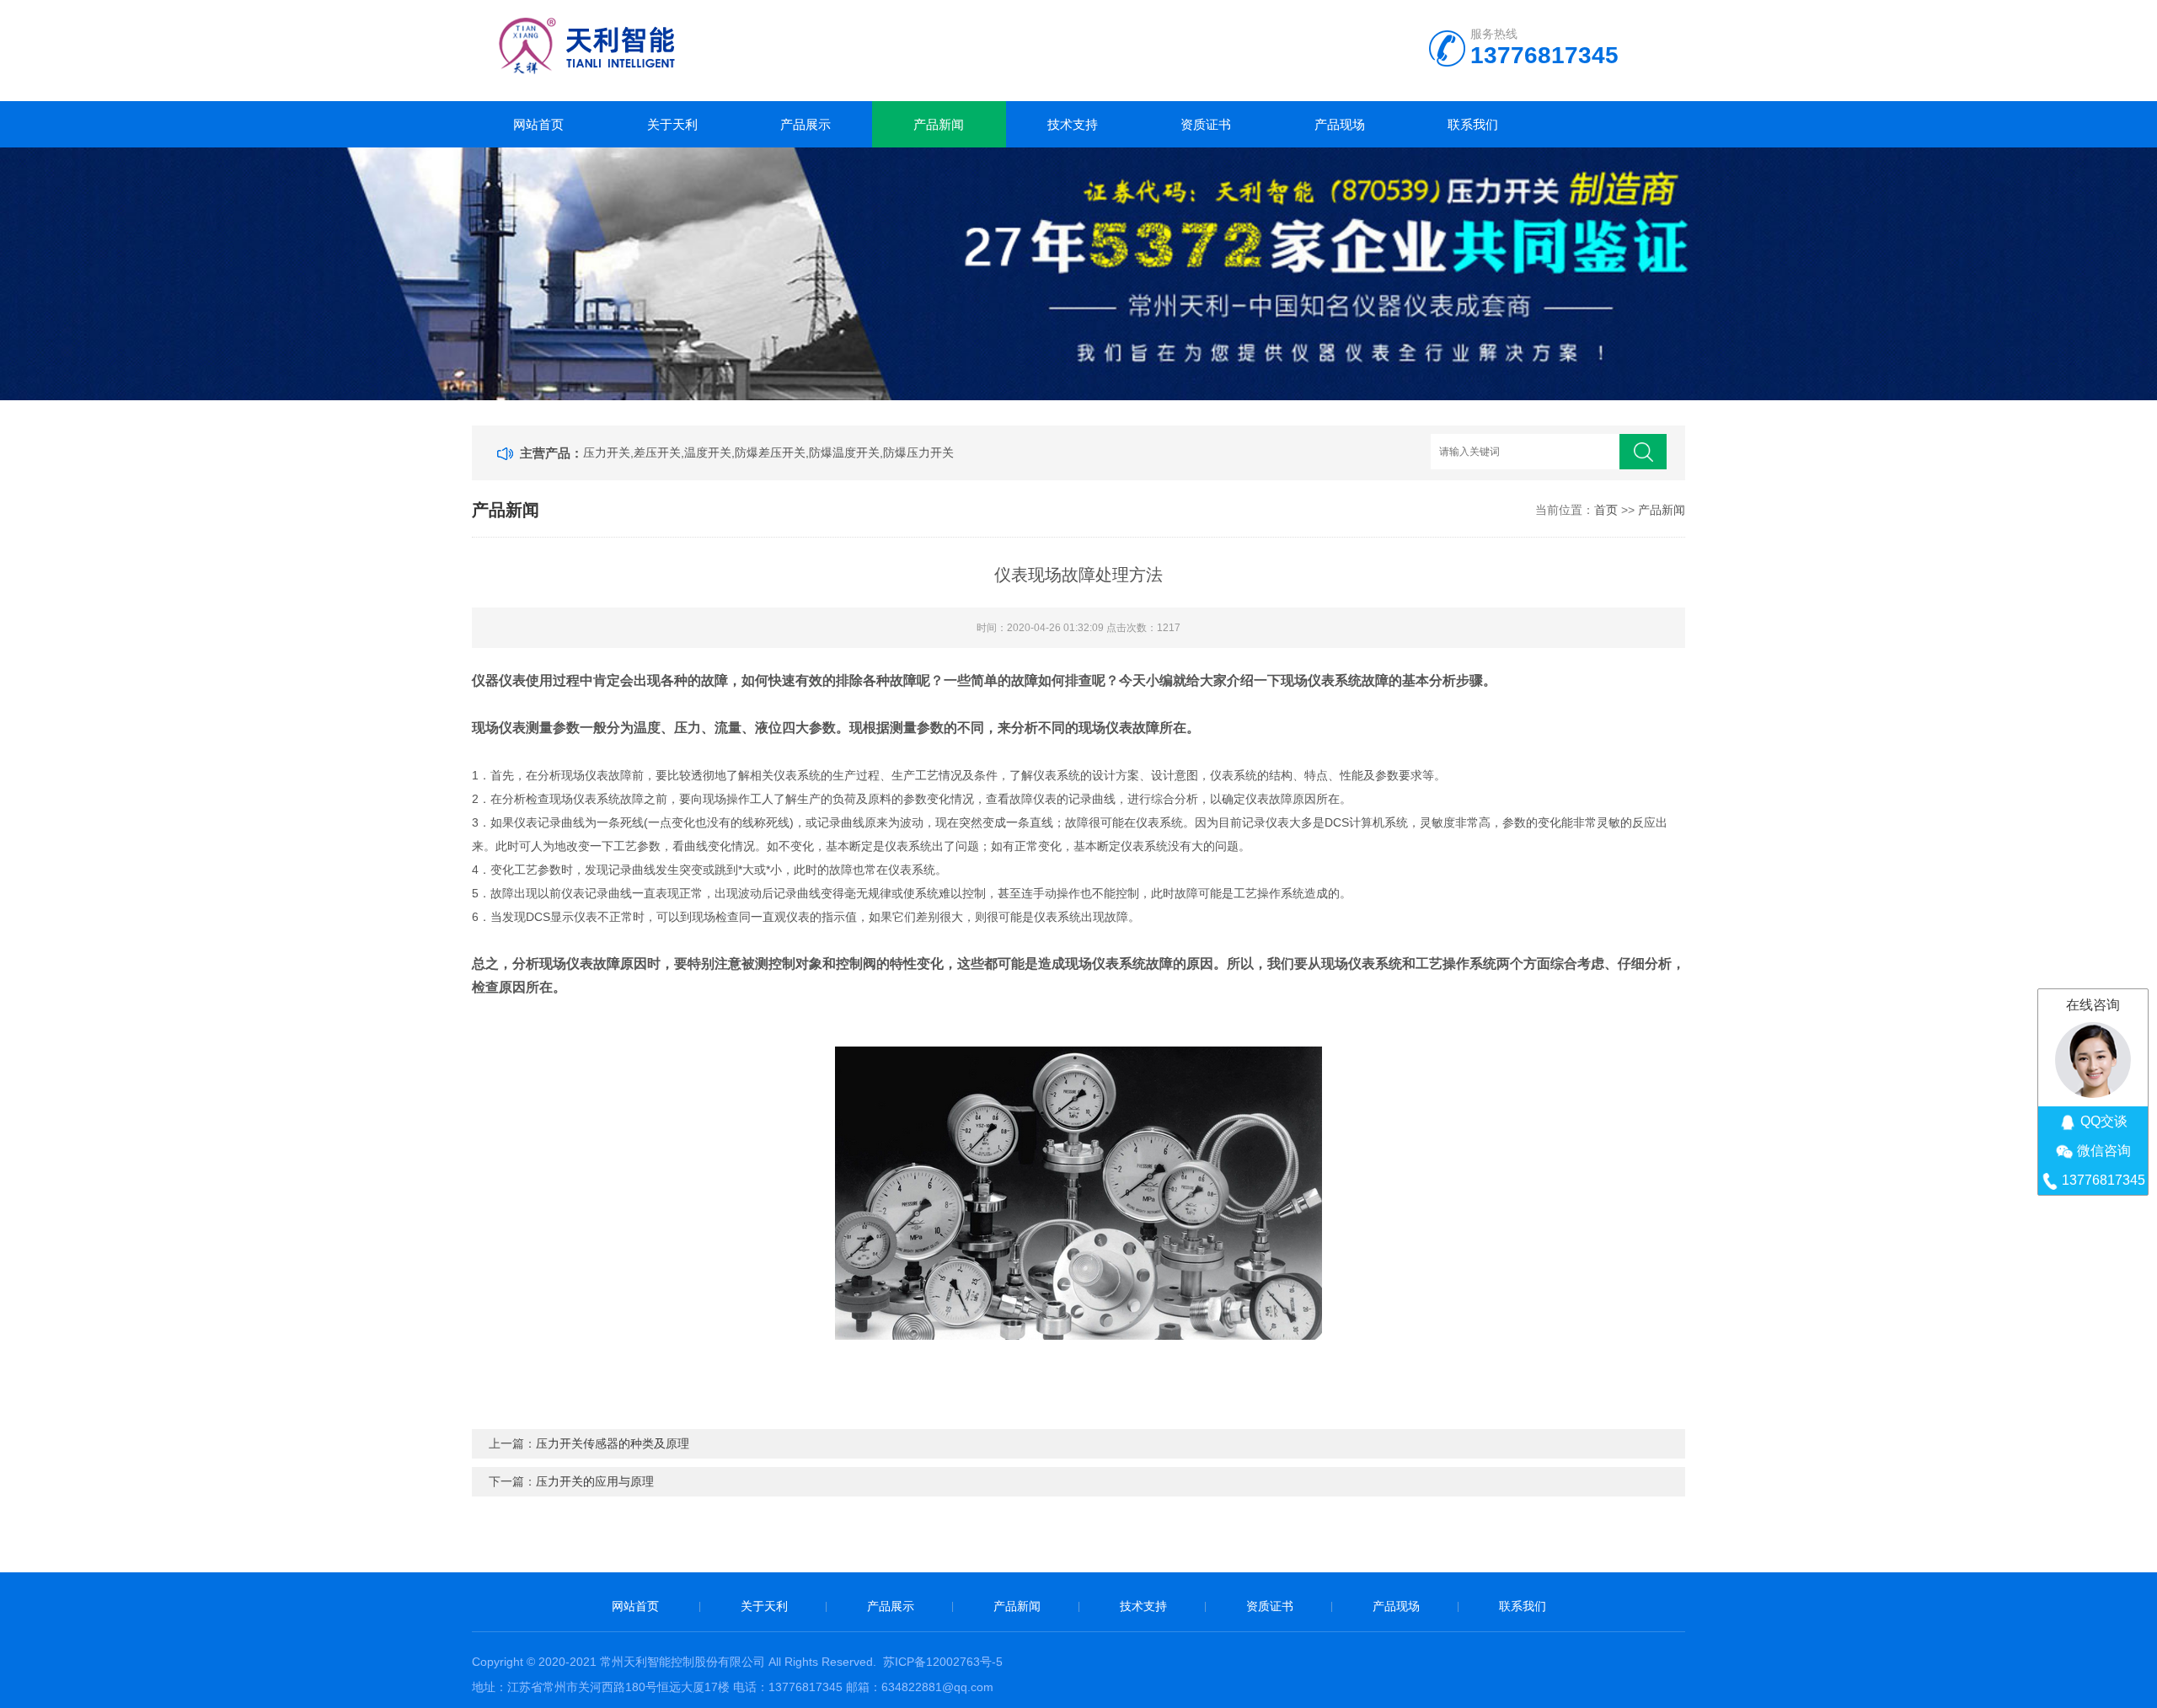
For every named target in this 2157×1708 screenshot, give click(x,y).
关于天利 (672, 124)
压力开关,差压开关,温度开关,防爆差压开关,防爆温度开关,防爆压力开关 (768, 452)
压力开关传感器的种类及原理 (613, 1443)
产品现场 (1340, 124)
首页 (1606, 510)
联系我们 (1473, 124)
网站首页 (538, 124)
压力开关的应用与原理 (595, 1481)
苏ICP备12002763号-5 (943, 1662)
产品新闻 (939, 124)
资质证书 (1206, 124)
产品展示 (806, 124)
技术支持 (1073, 124)
